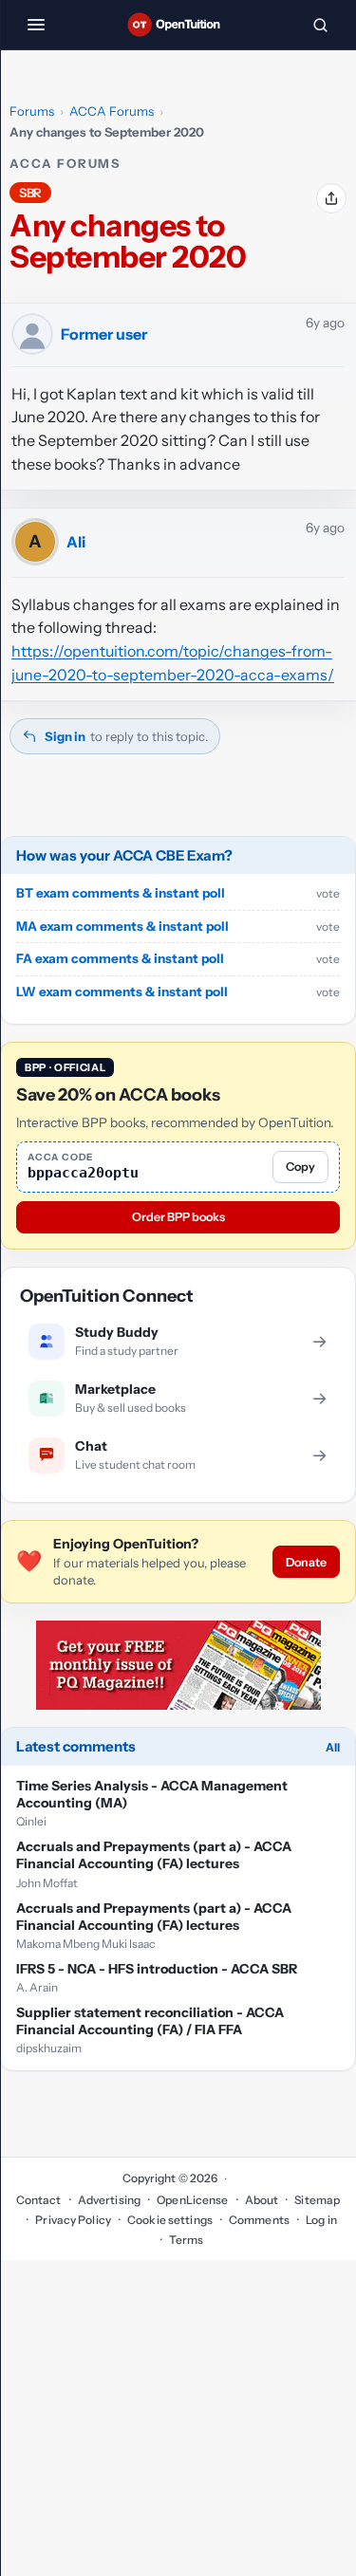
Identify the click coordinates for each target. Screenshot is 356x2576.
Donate (306, 1562)
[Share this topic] (331, 198)
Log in (321, 2220)
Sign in (65, 736)
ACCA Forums (112, 111)
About (262, 2200)
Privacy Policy (73, 2220)
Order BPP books (178, 1217)
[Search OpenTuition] (320, 25)
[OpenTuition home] (178, 25)
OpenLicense (192, 2200)
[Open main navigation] (36, 25)
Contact (39, 2200)
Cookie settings (170, 2220)
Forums (32, 111)
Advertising (109, 2200)
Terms (187, 2240)
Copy (300, 1167)
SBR (30, 193)
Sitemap (317, 2200)
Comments (259, 2220)
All (333, 1747)
